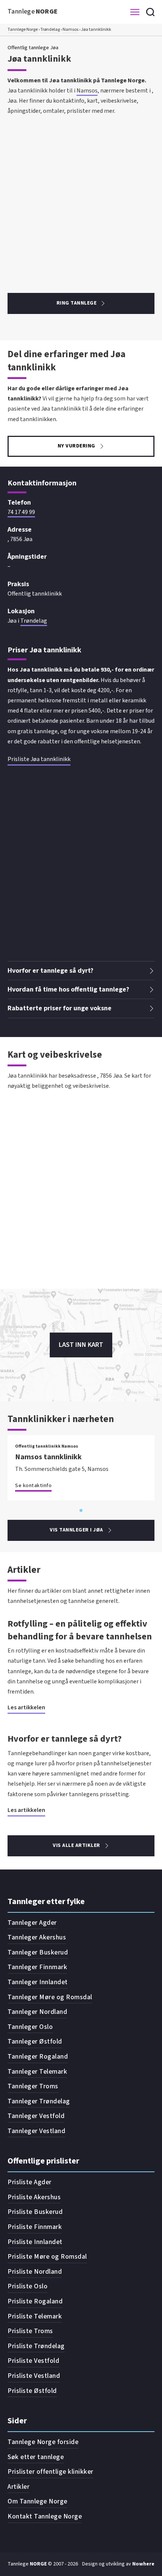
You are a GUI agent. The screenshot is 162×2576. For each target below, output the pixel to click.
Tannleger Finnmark (37, 1967)
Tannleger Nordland (37, 2012)
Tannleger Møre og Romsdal (50, 1997)
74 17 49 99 (21, 512)
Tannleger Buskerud (38, 1952)
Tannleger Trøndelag (39, 2101)
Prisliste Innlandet (35, 2242)
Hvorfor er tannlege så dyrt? (65, 1739)
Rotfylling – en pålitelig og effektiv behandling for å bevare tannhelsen (80, 1630)
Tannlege (33, 11)
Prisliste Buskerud (35, 2212)
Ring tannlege (77, 303)
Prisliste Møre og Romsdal (47, 2257)
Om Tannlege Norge (37, 2501)
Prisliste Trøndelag (36, 2346)
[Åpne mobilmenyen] (135, 12)
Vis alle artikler (76, 1845)
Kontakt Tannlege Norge (45, 2516)
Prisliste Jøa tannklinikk (39, 759)
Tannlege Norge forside (43, 2442)
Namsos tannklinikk (48, 1457)
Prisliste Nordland (35, 2272)
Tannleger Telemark (37, 2072)
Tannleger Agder (32, 1923)
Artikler (18, 2487)
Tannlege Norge (23, 30)
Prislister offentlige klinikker (50, 2472)
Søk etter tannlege (36, 2457)
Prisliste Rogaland (35, 2301)
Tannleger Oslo (30, 2027)
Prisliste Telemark (35, 2316)
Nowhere (143, 2564)
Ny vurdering (76, 446)
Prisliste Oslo (28, 2286)
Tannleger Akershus (37, 1937)
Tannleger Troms (33, 2086)
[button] (81, 971)
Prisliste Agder (30, 2182)
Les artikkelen (26, 1707)
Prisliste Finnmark (35, 2227)
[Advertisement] (81, 197)
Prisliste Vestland (34, 2376)
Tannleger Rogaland (38, 2057)
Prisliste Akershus (34, 2197)
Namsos (70, 30)
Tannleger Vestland (36, 2131)
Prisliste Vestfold (33, 2361)
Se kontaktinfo (33, 1486)
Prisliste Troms (30, 2331)
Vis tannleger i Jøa (76, 1530)
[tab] (81, 1510)
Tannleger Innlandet (38, 1982)
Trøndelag (50, 30)
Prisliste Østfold (32, 2391)
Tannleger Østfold (35, 2042)
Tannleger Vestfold (36, 2116)
